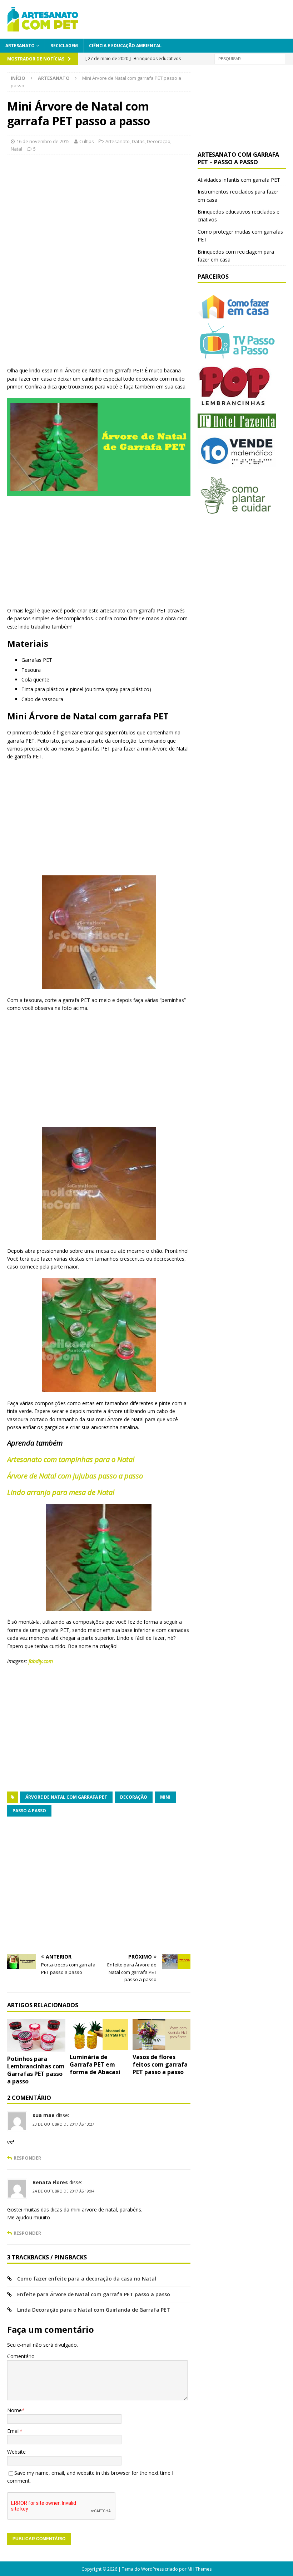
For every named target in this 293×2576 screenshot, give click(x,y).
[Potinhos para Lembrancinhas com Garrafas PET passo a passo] (36, 2035)
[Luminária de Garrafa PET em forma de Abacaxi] (99, 2035)
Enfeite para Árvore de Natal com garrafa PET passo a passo (94, 2294)
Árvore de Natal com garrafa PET (66, 1797)
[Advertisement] (67, 205)
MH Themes (200, 2569)
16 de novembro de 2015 (43, 141)
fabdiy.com (41, 1661)
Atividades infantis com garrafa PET (239, 180)
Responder (27, 2158)
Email (13, 2431)
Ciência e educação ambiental (125, 46)
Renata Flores (50, 2182)
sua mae (44, 2115)
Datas (138, 141)
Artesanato (20, 46)
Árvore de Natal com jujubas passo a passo (75, 1476)
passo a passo (29, 1811)
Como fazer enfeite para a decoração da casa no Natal (87, 2279)
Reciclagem (64, 46)
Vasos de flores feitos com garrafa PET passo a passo (160, 2064)
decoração (134, 1797)
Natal (16, 149)
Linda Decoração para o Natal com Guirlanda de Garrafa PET (94, 2310)
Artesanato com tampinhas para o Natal (71, 1459)
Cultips (87, 141)
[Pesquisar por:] (250, 58)
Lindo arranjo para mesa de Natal (61, 1492)
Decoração (159, 141)
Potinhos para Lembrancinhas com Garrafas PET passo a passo (36, 2070)
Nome (14, 2410)
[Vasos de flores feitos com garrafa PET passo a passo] (162, 2035)
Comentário (21, 2356)
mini (165, 1797)
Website (16, 2452)
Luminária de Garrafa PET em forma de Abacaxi (95, 2064)
